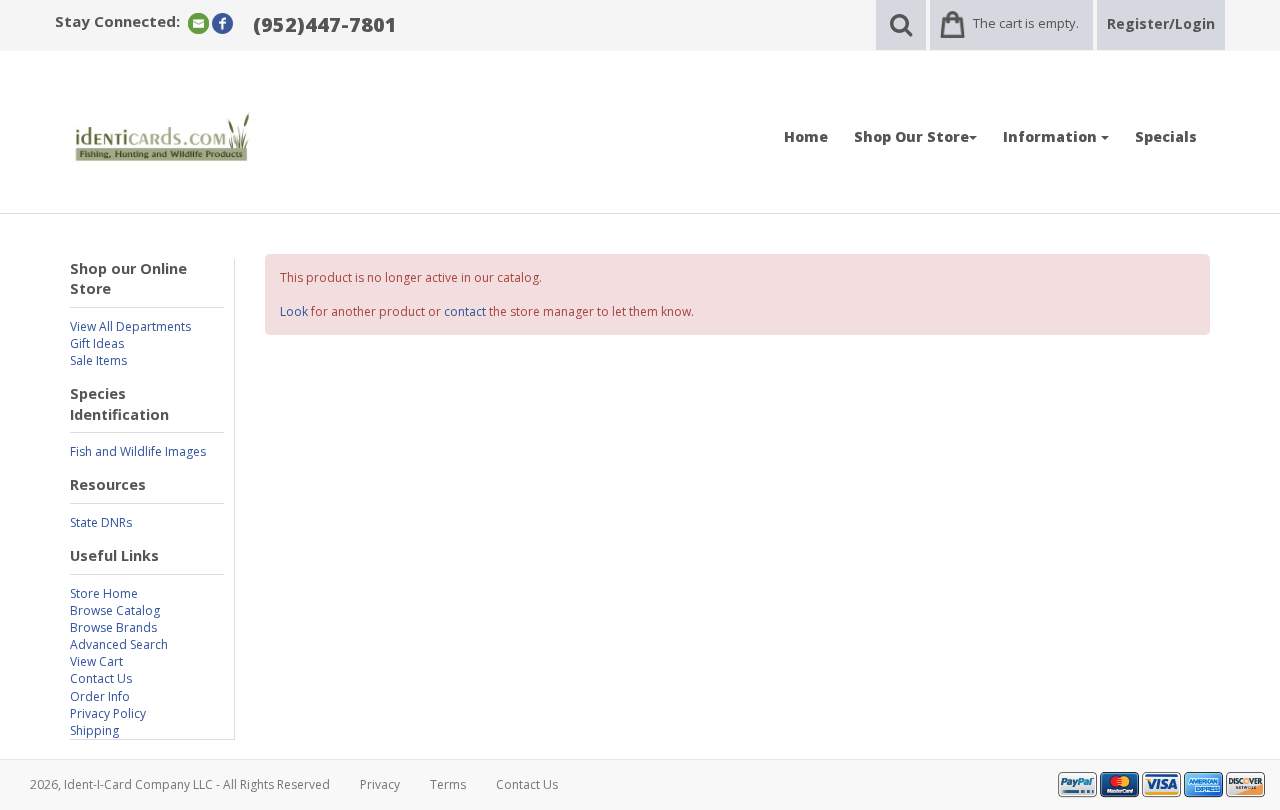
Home (806, 136)
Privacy (380, 784)
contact (465, 311)
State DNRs (101, 522)
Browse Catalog (115, 610)
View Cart (96, 661)
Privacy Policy (108, 713)
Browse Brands (113, 627)
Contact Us (101, 678)
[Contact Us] (198, 22)
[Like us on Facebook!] (222, 22)
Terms (448, 784)
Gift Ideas (97, 343)
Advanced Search (119, 644)
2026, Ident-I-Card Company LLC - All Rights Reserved (180, 784)
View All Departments (130, 326)
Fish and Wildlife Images (138, 451)
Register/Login (1161, 23)
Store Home (104, 593)
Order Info (100, 696)
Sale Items (98, 360)
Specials (1166, 136)
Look (294, 311)
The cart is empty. (1026, 23)
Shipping (94, 730)
